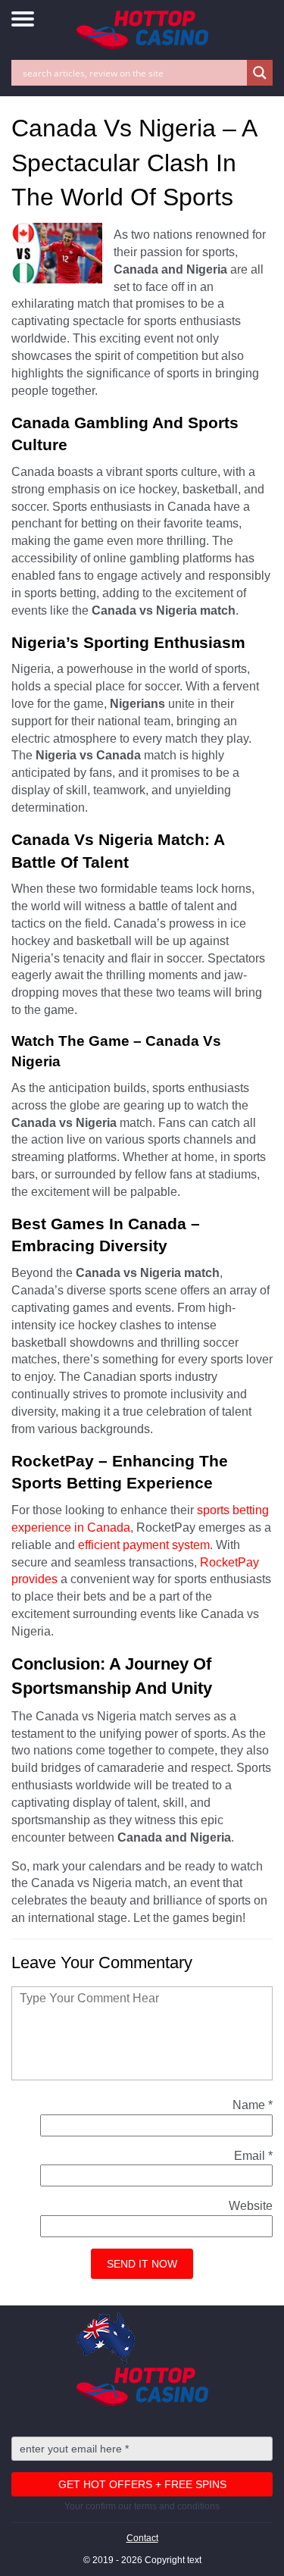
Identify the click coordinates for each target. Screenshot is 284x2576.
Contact (142, 2538)
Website (251, 2206)
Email (253, 2156)
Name (253, 2105)
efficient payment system (144, 1545)
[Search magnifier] (260, 73)
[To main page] (142, 30)
